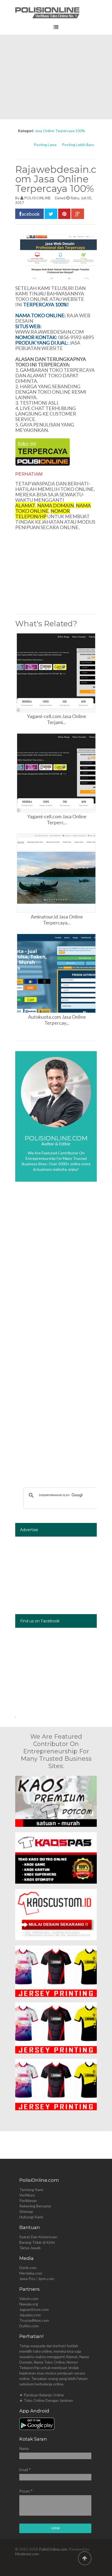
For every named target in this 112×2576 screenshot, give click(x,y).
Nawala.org (29, 2304)
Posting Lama (45, 145)
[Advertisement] (56, 77)
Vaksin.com (29, 2298)
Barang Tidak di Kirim (37, 2242)
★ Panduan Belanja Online (42, 2395)
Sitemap (26, 2211)
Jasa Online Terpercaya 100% (60, 131)
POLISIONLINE (38, 198)
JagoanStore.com (34, 2309)
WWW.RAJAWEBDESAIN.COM (49, 332)
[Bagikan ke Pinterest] (64, 214)
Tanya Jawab (30, 2248)
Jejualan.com (30, 2315)
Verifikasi (27, 2195)
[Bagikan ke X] (51, 214)
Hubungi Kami (31, 2217)
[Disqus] (56, 1267)
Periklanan (28, 2200)
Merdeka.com (31, 2273)
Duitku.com (29, 2326)
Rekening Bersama (35, 2206)
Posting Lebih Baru (78, 145)
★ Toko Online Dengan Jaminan (46, 2400)
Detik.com (28, 2268)
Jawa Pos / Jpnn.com (37, 2279)
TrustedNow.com (34, 2320)
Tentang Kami (31, 2190)
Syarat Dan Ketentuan (38, 2237)
